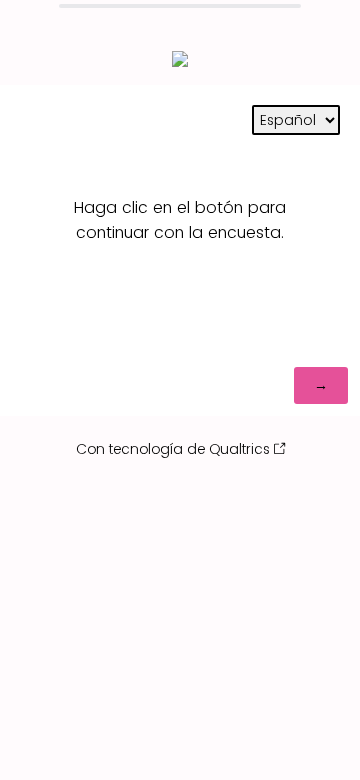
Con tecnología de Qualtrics (173, 449)
